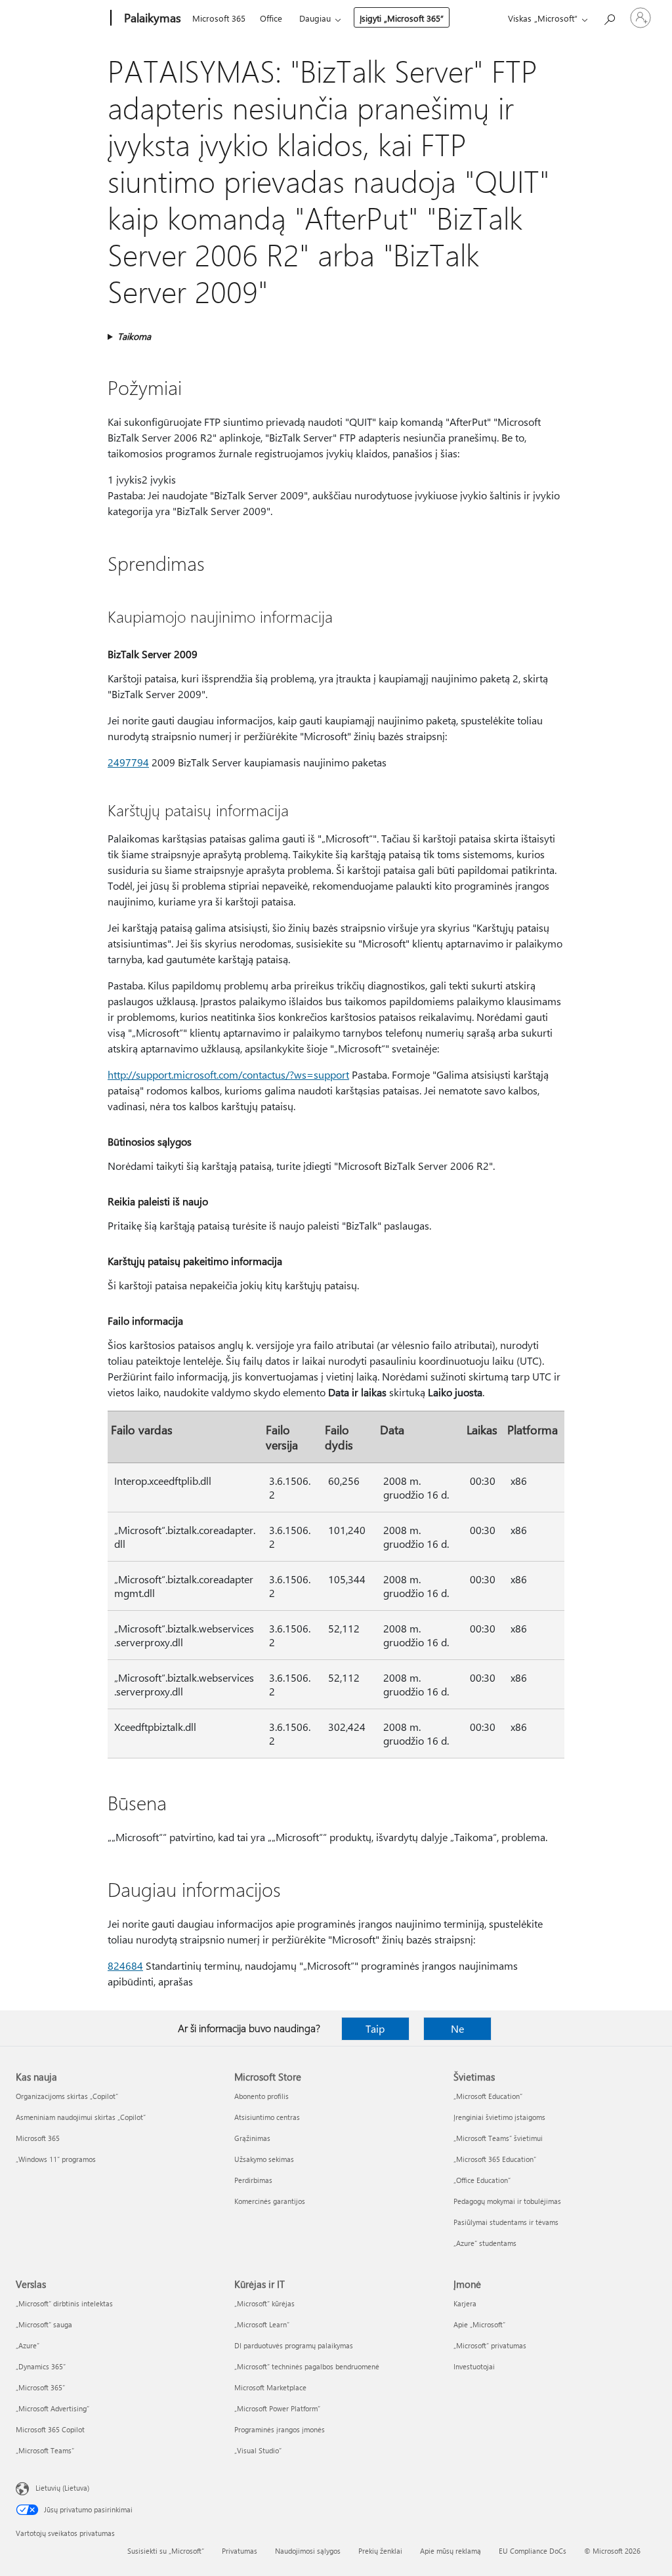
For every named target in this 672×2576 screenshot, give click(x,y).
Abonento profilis (262, 2096)
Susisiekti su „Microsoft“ (166, 2551)
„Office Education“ (482, 2180)
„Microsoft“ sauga (44, 2324)
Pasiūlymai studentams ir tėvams (506, 2222)
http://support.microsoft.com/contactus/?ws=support (228, 1074)
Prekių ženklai (380, 2551)
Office (271, 18)
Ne (457, 2028)
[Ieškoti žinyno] (609, 17)
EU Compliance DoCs (533, 2551)
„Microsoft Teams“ (45, 2450)
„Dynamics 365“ (41, 2366)
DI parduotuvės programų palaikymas (294, 2345)
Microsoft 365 (219, 18)
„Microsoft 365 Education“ (495, 2159)
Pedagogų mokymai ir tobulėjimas (507, 2201)
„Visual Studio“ (258, 2450)
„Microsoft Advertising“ (52, 2408)
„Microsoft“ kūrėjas (264, 2303)
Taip (375, 2028)
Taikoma (134, 336)
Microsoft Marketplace (270, 2387)
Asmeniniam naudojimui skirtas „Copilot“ (81, 2117)
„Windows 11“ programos (56, 2159)
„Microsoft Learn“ (262, 2324)
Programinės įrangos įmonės (280, 2429)
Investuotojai (474, 2366)
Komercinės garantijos (270, 2201)
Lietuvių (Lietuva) (62, 2488)
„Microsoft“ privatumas (490, 2345)
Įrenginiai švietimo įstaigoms (499, 2117)
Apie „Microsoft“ (479, 2324)
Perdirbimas (253, 2180)
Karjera (465, 2303)
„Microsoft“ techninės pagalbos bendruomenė (307, 2366)
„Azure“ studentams (485, 2243)
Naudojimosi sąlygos (308, 2551)
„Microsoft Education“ (488, 2096)
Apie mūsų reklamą (451, 2551)
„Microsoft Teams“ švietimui (498, 2138)
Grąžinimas (252, 2138)
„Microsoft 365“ (40, 2387)
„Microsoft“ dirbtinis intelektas (64, 2303)
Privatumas (240, 2551)
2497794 (128, 762)
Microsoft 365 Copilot (50, 2429)
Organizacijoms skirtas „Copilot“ (67, 2096)
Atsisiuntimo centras (267, 2117)
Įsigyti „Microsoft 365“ (402, 18)
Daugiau (315, 18)
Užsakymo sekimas (264, 2159)
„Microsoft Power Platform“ (277, 2408)
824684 (125, 1965)
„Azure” (28, 2345)
